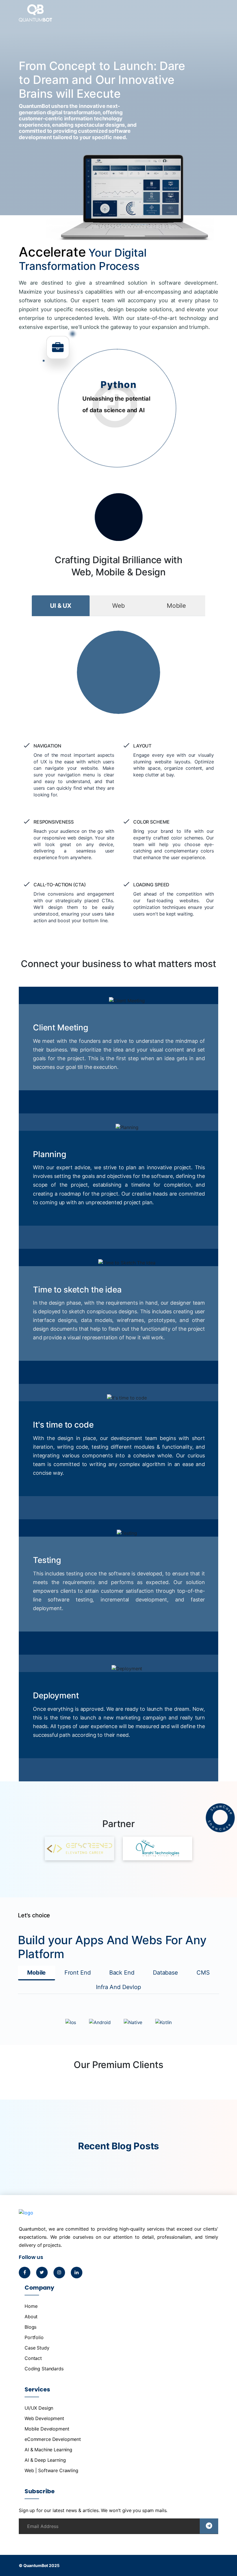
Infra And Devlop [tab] (118, 1987)
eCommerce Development (53, 2439)
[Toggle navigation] (211, 14)
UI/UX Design (39, 2408)
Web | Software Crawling (51, 2470)
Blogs (30, 2327)
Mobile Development (47, 2429)
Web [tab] (118, 606)
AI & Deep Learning (45, 2460)
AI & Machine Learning (48, 2450)
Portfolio (34, 2337)
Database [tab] (165, 1973)
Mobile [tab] (176, 606)
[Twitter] (42, 2272)
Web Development (44, 2418)
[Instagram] (59, 2272)
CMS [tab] (203, 1973)
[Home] (35, 17)
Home (31, 2306)
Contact (33, 2358)
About (31, 2317)
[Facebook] (25, 2272)
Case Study (37, 2348)
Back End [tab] (122, 1973)
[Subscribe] (209, 2526)
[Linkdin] (77, 2272)
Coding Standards (44, 2369)
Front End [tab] (78, 1973)
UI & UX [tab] (61, 606)
